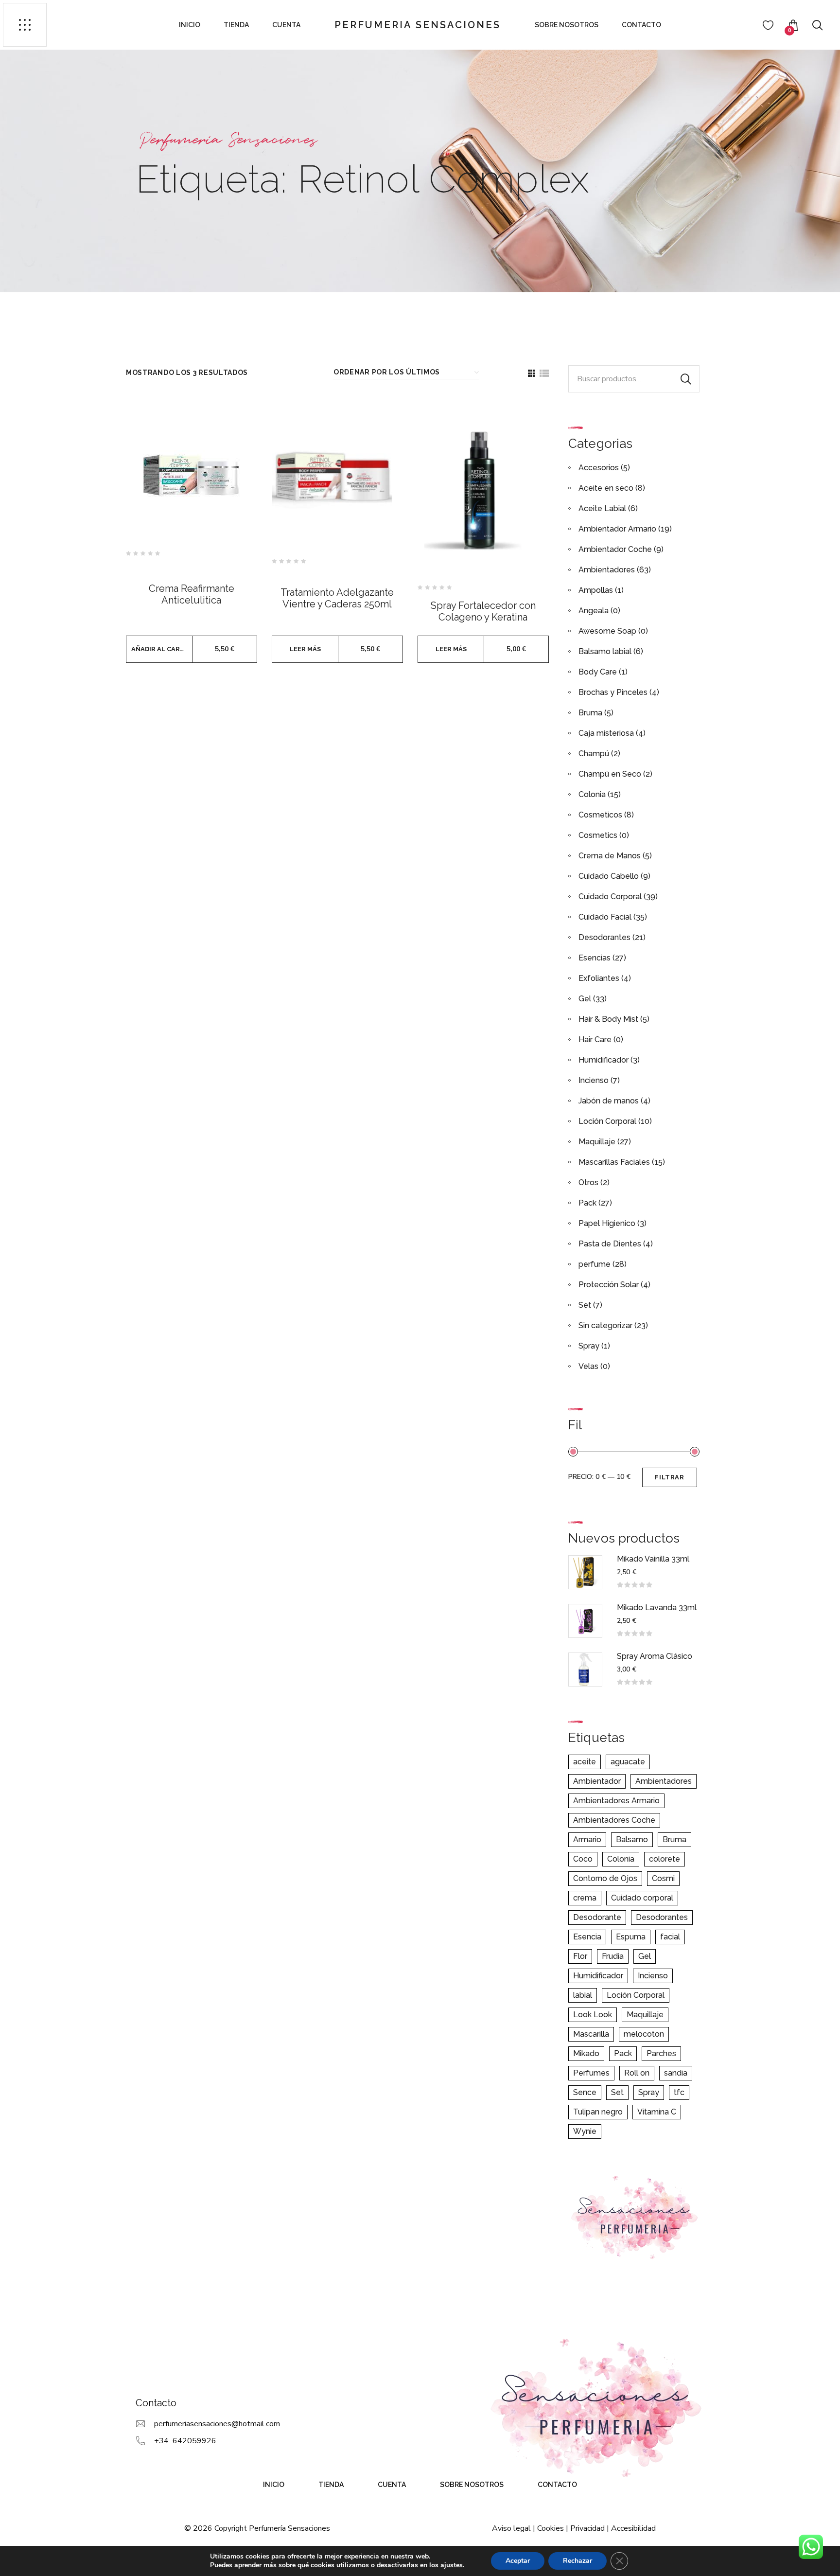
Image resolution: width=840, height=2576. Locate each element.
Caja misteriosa (606, 733)
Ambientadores (607, 570)
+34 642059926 (185, 2441)
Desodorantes (604, 937)
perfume (595, 1264)
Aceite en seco (606, 488)
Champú (594, 754)
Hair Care (595, 1039)
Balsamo (632, 1839)
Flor (580, 1956)
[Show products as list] (544, 373)
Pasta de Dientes (610, 1244)
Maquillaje (597, 1142)
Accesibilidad (633, 2528)
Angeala (594, 611)
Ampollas (596, 590)
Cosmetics (598, 835)
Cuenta (286, 25)
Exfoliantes (599, 978)
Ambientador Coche (615, 549)
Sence (585, 2092)
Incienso (594, 1080)
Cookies (551, 2528)
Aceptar (518, 2561)
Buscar (686, 379)
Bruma (590, 713)
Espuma (631, 1937)
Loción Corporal (607, 1121)
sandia (676, 2073)
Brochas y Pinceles (613, 692)
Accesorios (599, 468)
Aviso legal (511, 2528)
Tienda (236, 25)
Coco (583, 1859)
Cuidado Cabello (609, 876)
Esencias (595, 958)
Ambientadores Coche (614, 1820)
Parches (661, 2053)
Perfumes (591, 2073)
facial (670, 1937)
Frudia (613, 1956)
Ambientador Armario (617, 529)
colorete (665, 1859)
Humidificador (604, 1060)
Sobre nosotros (567, 25)
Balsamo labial (605, 651)
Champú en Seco (610, 774)
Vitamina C (657, 2112)
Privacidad (587, 2528)
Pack (587, 1203)
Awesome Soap (607, 631)
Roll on (637, 2073)
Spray (589, 1346)
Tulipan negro (598, 2112)
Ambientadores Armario (616, 1801)
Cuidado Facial (605, 917)
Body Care (598, 672)
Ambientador (597, 1781)
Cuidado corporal (642, 1898)
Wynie (585, 2131)
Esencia (587, 1937)
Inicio (190, 25)
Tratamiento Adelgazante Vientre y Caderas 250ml (337, 598)
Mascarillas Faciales (614, 1162)
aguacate (628, 1762)
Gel (585, 999)
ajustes (452, 2565)
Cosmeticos (600, 815)
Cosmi (663, 1878)
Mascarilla (591, 2034)
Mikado (586, 2053)
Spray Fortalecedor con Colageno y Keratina (483, 611)
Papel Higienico (607, 1223)
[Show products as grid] (531, 373)
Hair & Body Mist (608, 1019)
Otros (588, 1182)
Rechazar (577, 2561)
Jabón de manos (609, 1101)
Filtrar (669, 1477)
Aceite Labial (602, 508)
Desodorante (597, 1917)
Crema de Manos (610, 856)
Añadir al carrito (162, 649)
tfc (679, 2092)
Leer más (305, 649)
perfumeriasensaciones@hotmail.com (217, 2424)
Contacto (641, 25)
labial (583, 1995)
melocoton (644, 2034)
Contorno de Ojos (605, 1878)
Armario (587, 1839)
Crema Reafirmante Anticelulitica (192, 594)
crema (585, 1898)
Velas (588, 1366)
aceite (585, 1762)
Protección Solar (609, 1285)
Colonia (592, 794)
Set (585, 1305)
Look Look (593, 2015)
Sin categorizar (605, 1325)
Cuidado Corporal (610, 897)
